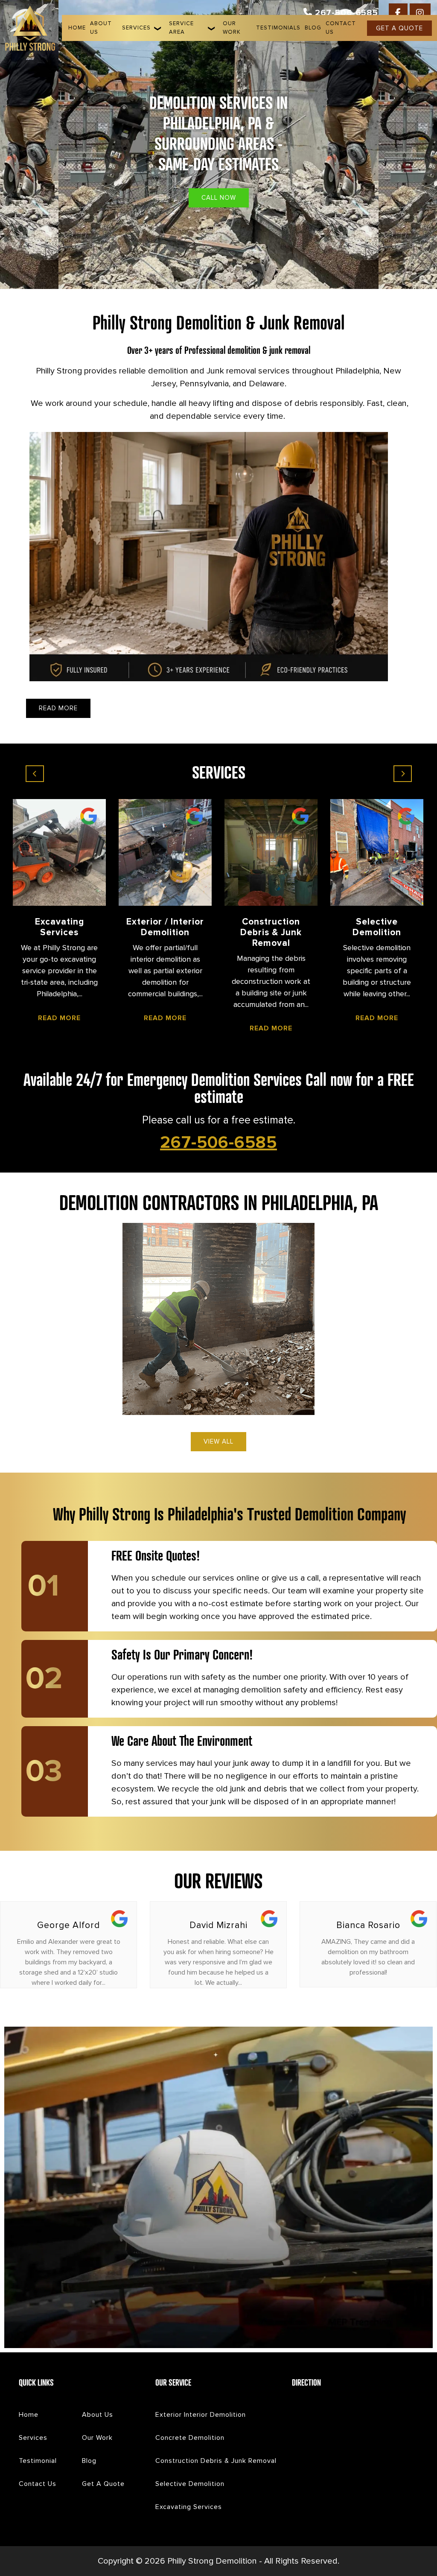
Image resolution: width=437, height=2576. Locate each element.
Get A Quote (103, 2484)
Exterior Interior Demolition (201, 2415)
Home (77, 28)
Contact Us (341, 28)
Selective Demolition (190, 2484)
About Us (101, 28)
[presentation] (35, 774)
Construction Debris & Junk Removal (216, 2461)
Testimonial (38, 2461)
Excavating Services (189, 2507)
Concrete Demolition (190, 2438)
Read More (44, 1018)
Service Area (181, 28)
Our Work (232, 28)
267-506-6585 (345, 13)
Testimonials (278, 28)
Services (136, 28)
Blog (313, 28)
